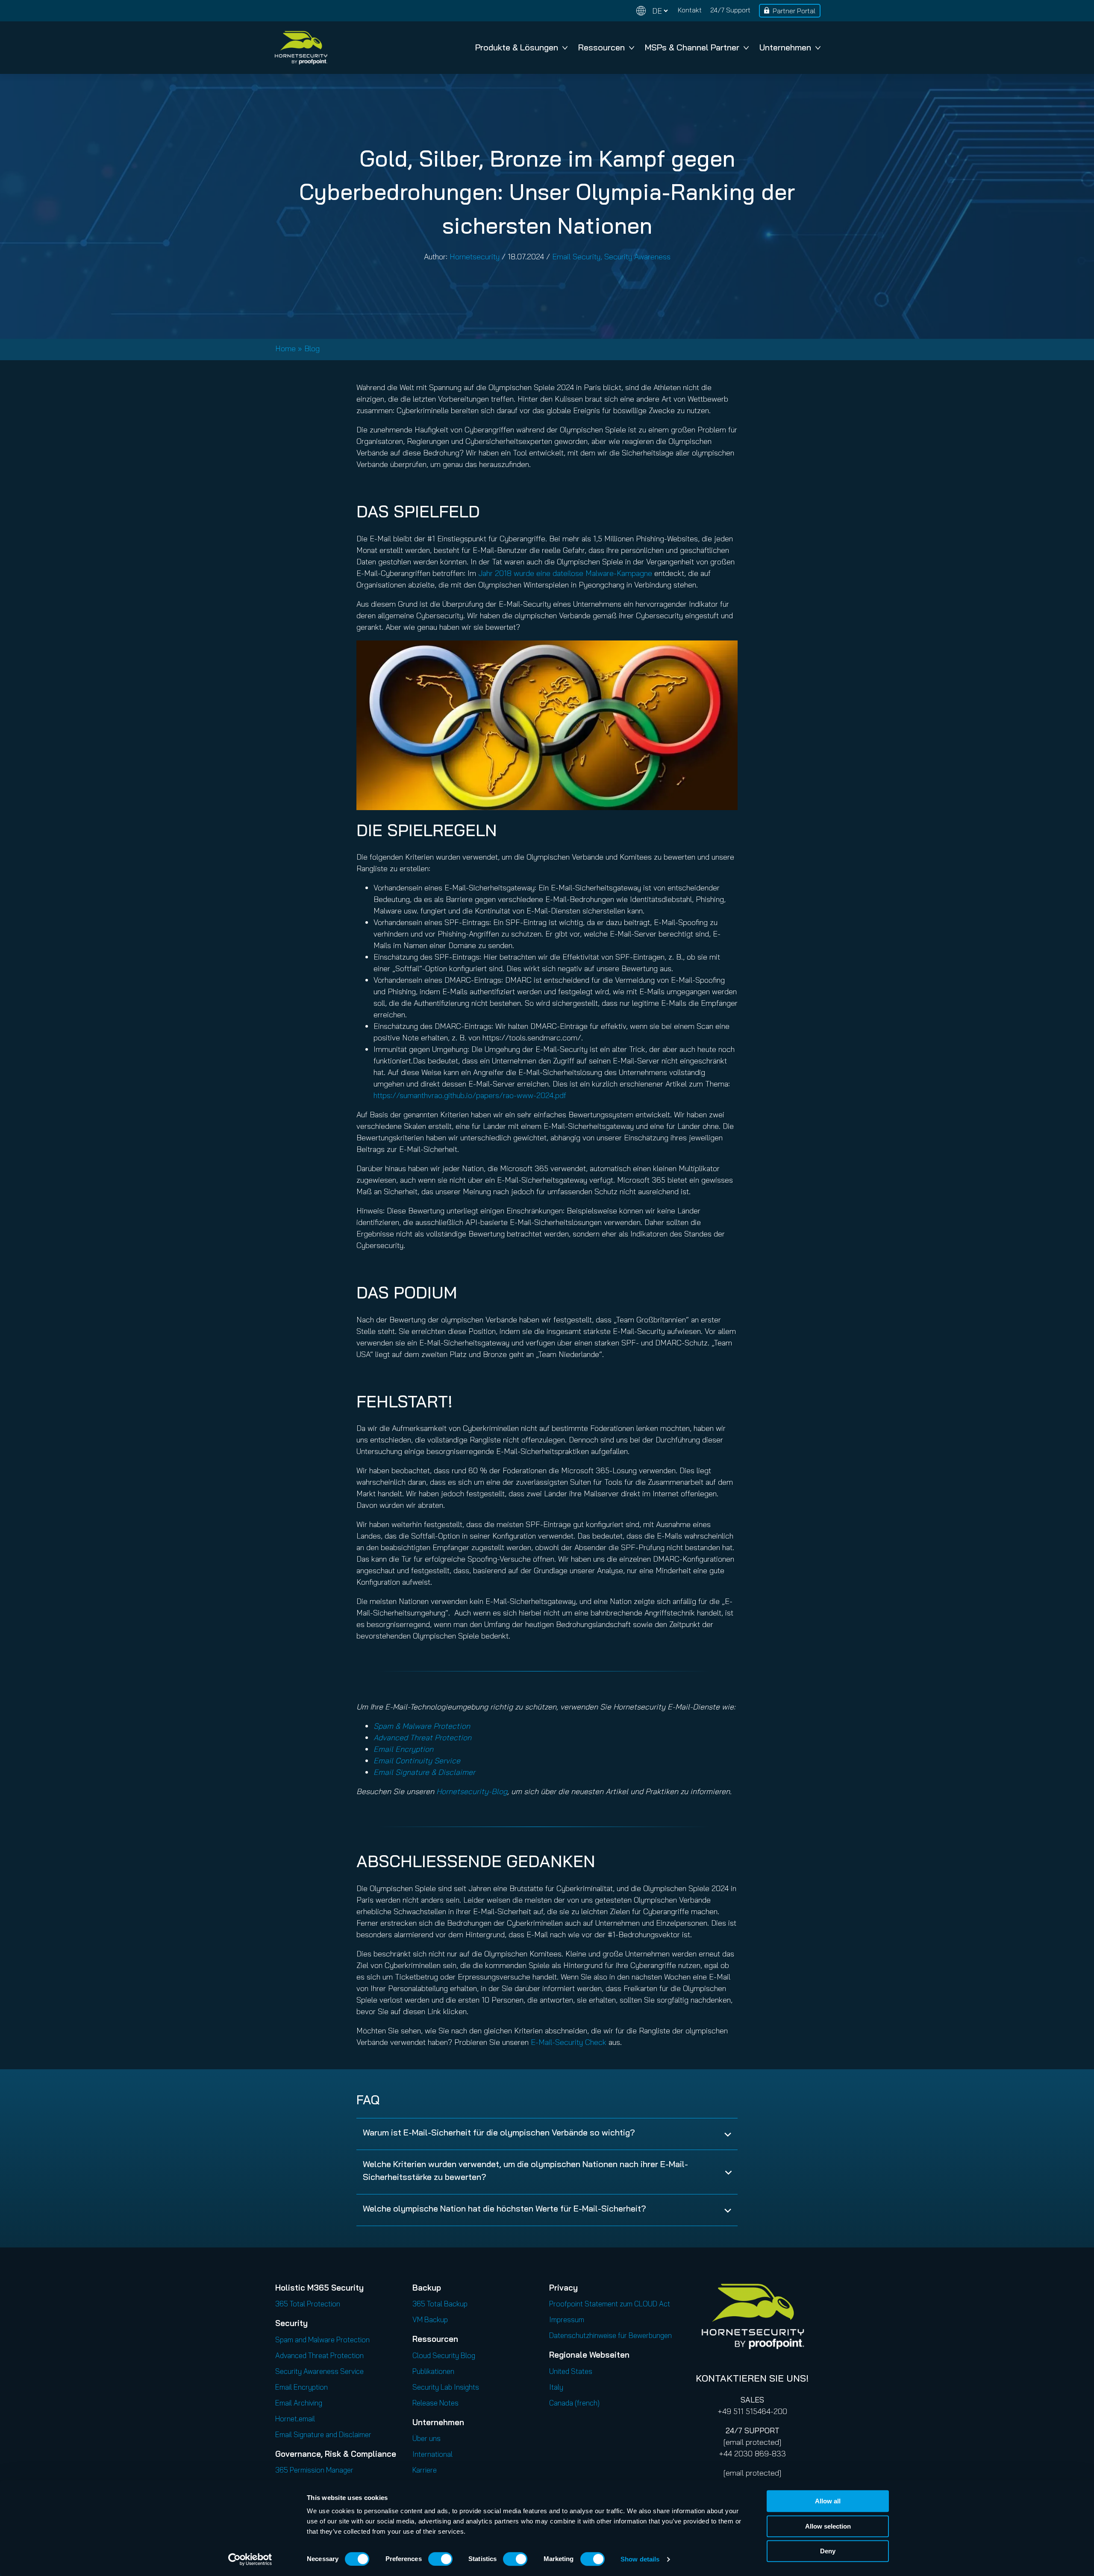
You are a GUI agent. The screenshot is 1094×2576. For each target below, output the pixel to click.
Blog (312, 348)
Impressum (567, 2319)
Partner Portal (794, 11)
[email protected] (752, 2442)
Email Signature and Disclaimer (323, 2434)
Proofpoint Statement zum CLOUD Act (610, 2304)
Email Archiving (299, 2403)
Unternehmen (785, 47)
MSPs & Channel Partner (692, 47)
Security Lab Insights (446, 2387)
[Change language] (652, 11)
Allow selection (828, 2526)
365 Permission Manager (314, 2470)
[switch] (440, 2559)
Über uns (426, 2438)
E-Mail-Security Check (569, 2042)
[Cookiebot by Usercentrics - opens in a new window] (250, 2559)
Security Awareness (637, 257)
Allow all (828, 2501)
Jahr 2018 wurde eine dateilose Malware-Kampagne (565, 573)
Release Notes (435, 2403)
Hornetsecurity (475, 257)
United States (571, 2371)
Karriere (425, 2470)
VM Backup (430, 2319)
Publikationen (433, 2371)
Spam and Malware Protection (322, 2340)
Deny (828, 2551)
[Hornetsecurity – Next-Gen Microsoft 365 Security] (301, 48)
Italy (556, 2387)
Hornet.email (295, 2419)
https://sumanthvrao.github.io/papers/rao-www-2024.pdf (470, 1095)
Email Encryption (301, 2387)
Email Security (576, 257)
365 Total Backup (440, 2304)
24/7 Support (730, 10)
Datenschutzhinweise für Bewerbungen (610, 2335)
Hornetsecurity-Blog (472, 1791)
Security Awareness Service (319, 2371)
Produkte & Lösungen (517, 47)
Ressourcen (601, 47)
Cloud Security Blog (444, 2355)
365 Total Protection (308, 2304)
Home (285, 348)
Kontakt (690, 10)
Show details (640, 2559)
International (432, 2454)
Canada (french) (574, 2403)
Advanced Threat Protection (319, 2355)
